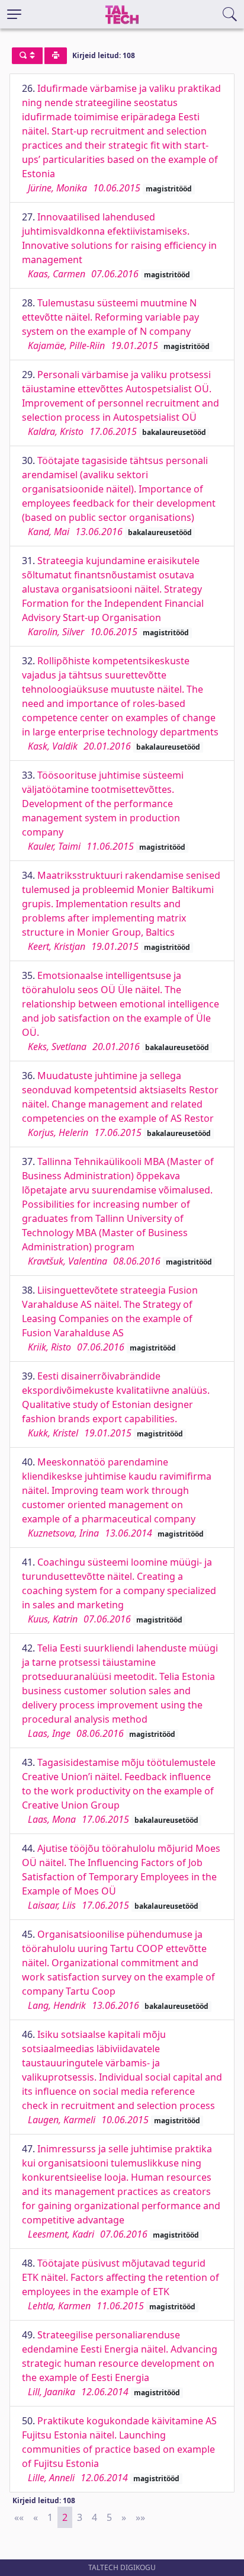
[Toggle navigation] (14, 14)
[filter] (27, 56)
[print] (56, 56)
